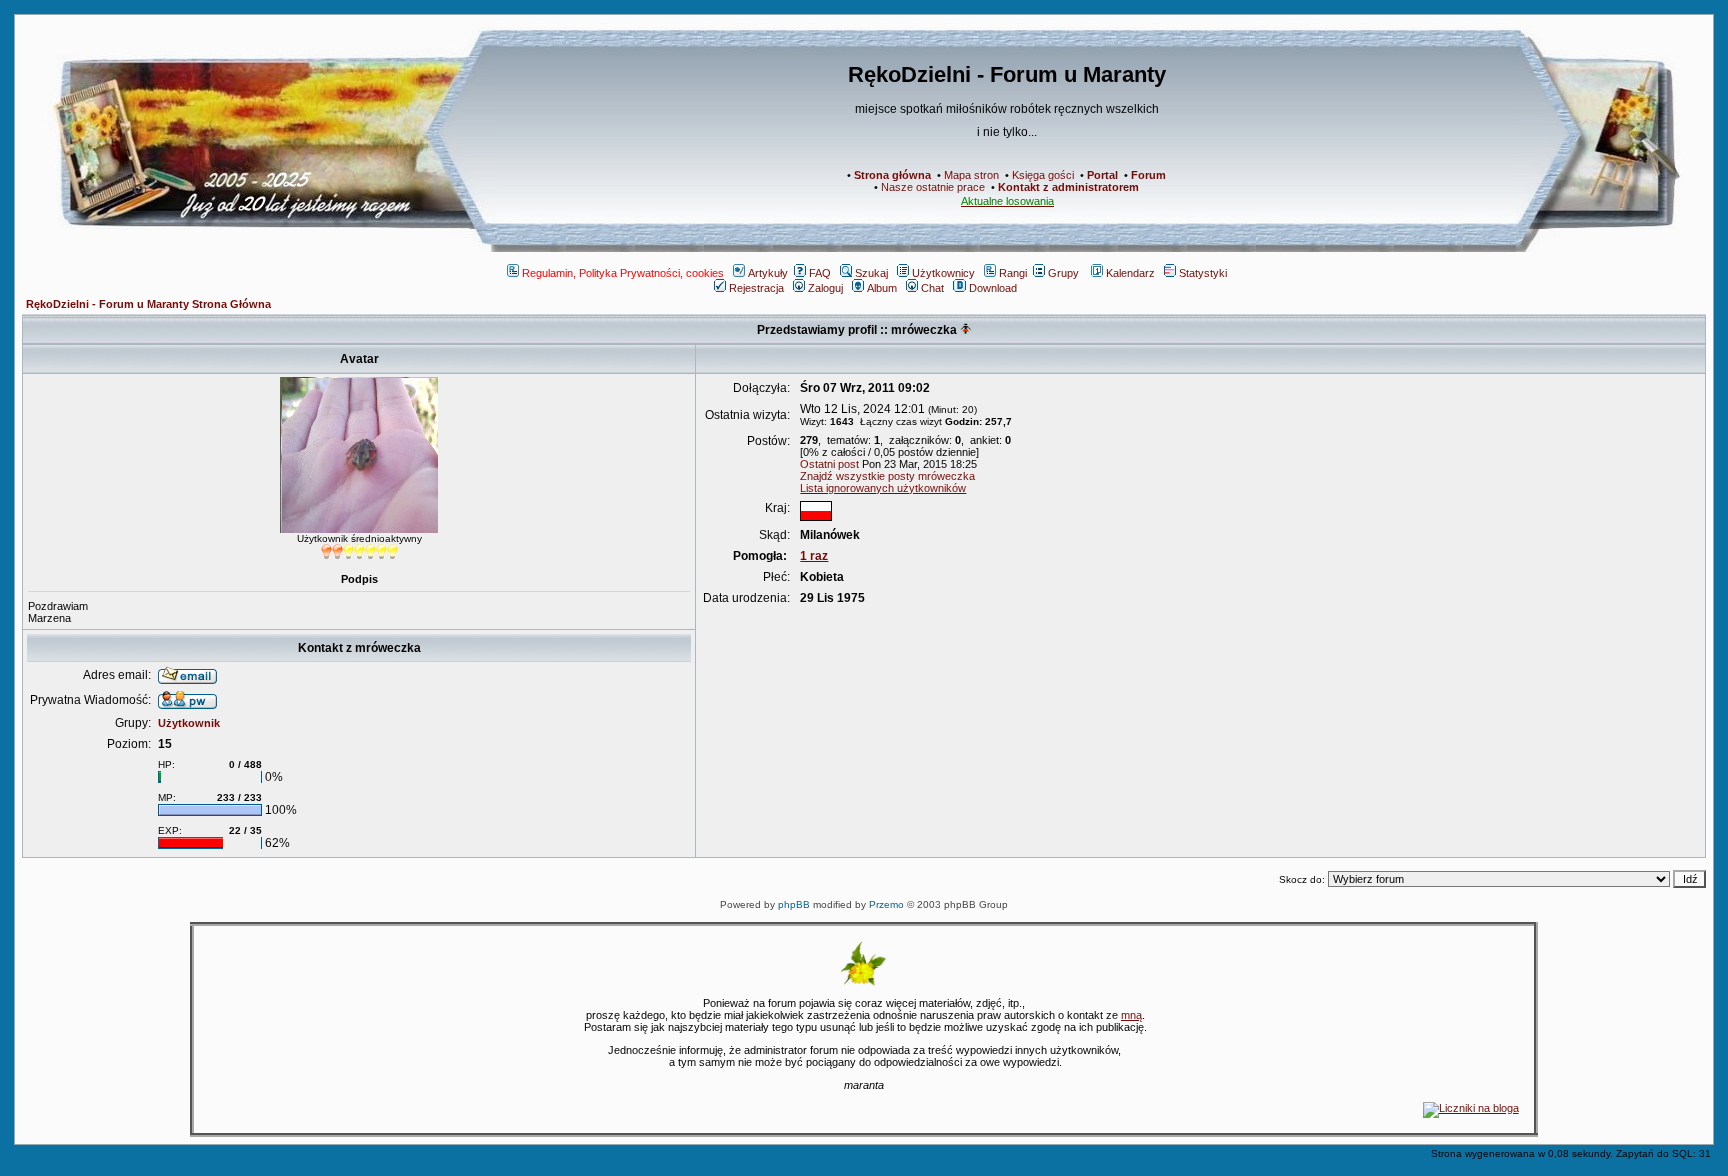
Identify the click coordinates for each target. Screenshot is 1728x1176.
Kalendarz (1130, 273)
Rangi (1013, 273)
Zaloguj (825, 288)
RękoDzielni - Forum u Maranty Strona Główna (148, 304)
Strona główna (892, 175)
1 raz (814, 556)
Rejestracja (756, 288)
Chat (932, 288)
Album (882, 288)
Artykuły (768, 273)
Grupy (1063, 273)
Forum (1148, 175)
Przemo (886, 904)
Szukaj (871, 273)
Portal (1102, 175)
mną (1131, 1015)
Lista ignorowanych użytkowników (883, 488)
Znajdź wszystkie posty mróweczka (887, 476)
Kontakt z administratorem (1068, 187)
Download (993, 288)
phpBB (794, 904)
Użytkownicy (943, 273)
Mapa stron (971, 175)
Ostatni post (829, 464)
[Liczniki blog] (1471, 1108)
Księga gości (1043, 175)
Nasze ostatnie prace (933, 187)
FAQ (820, 273)
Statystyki (1203, 273)
